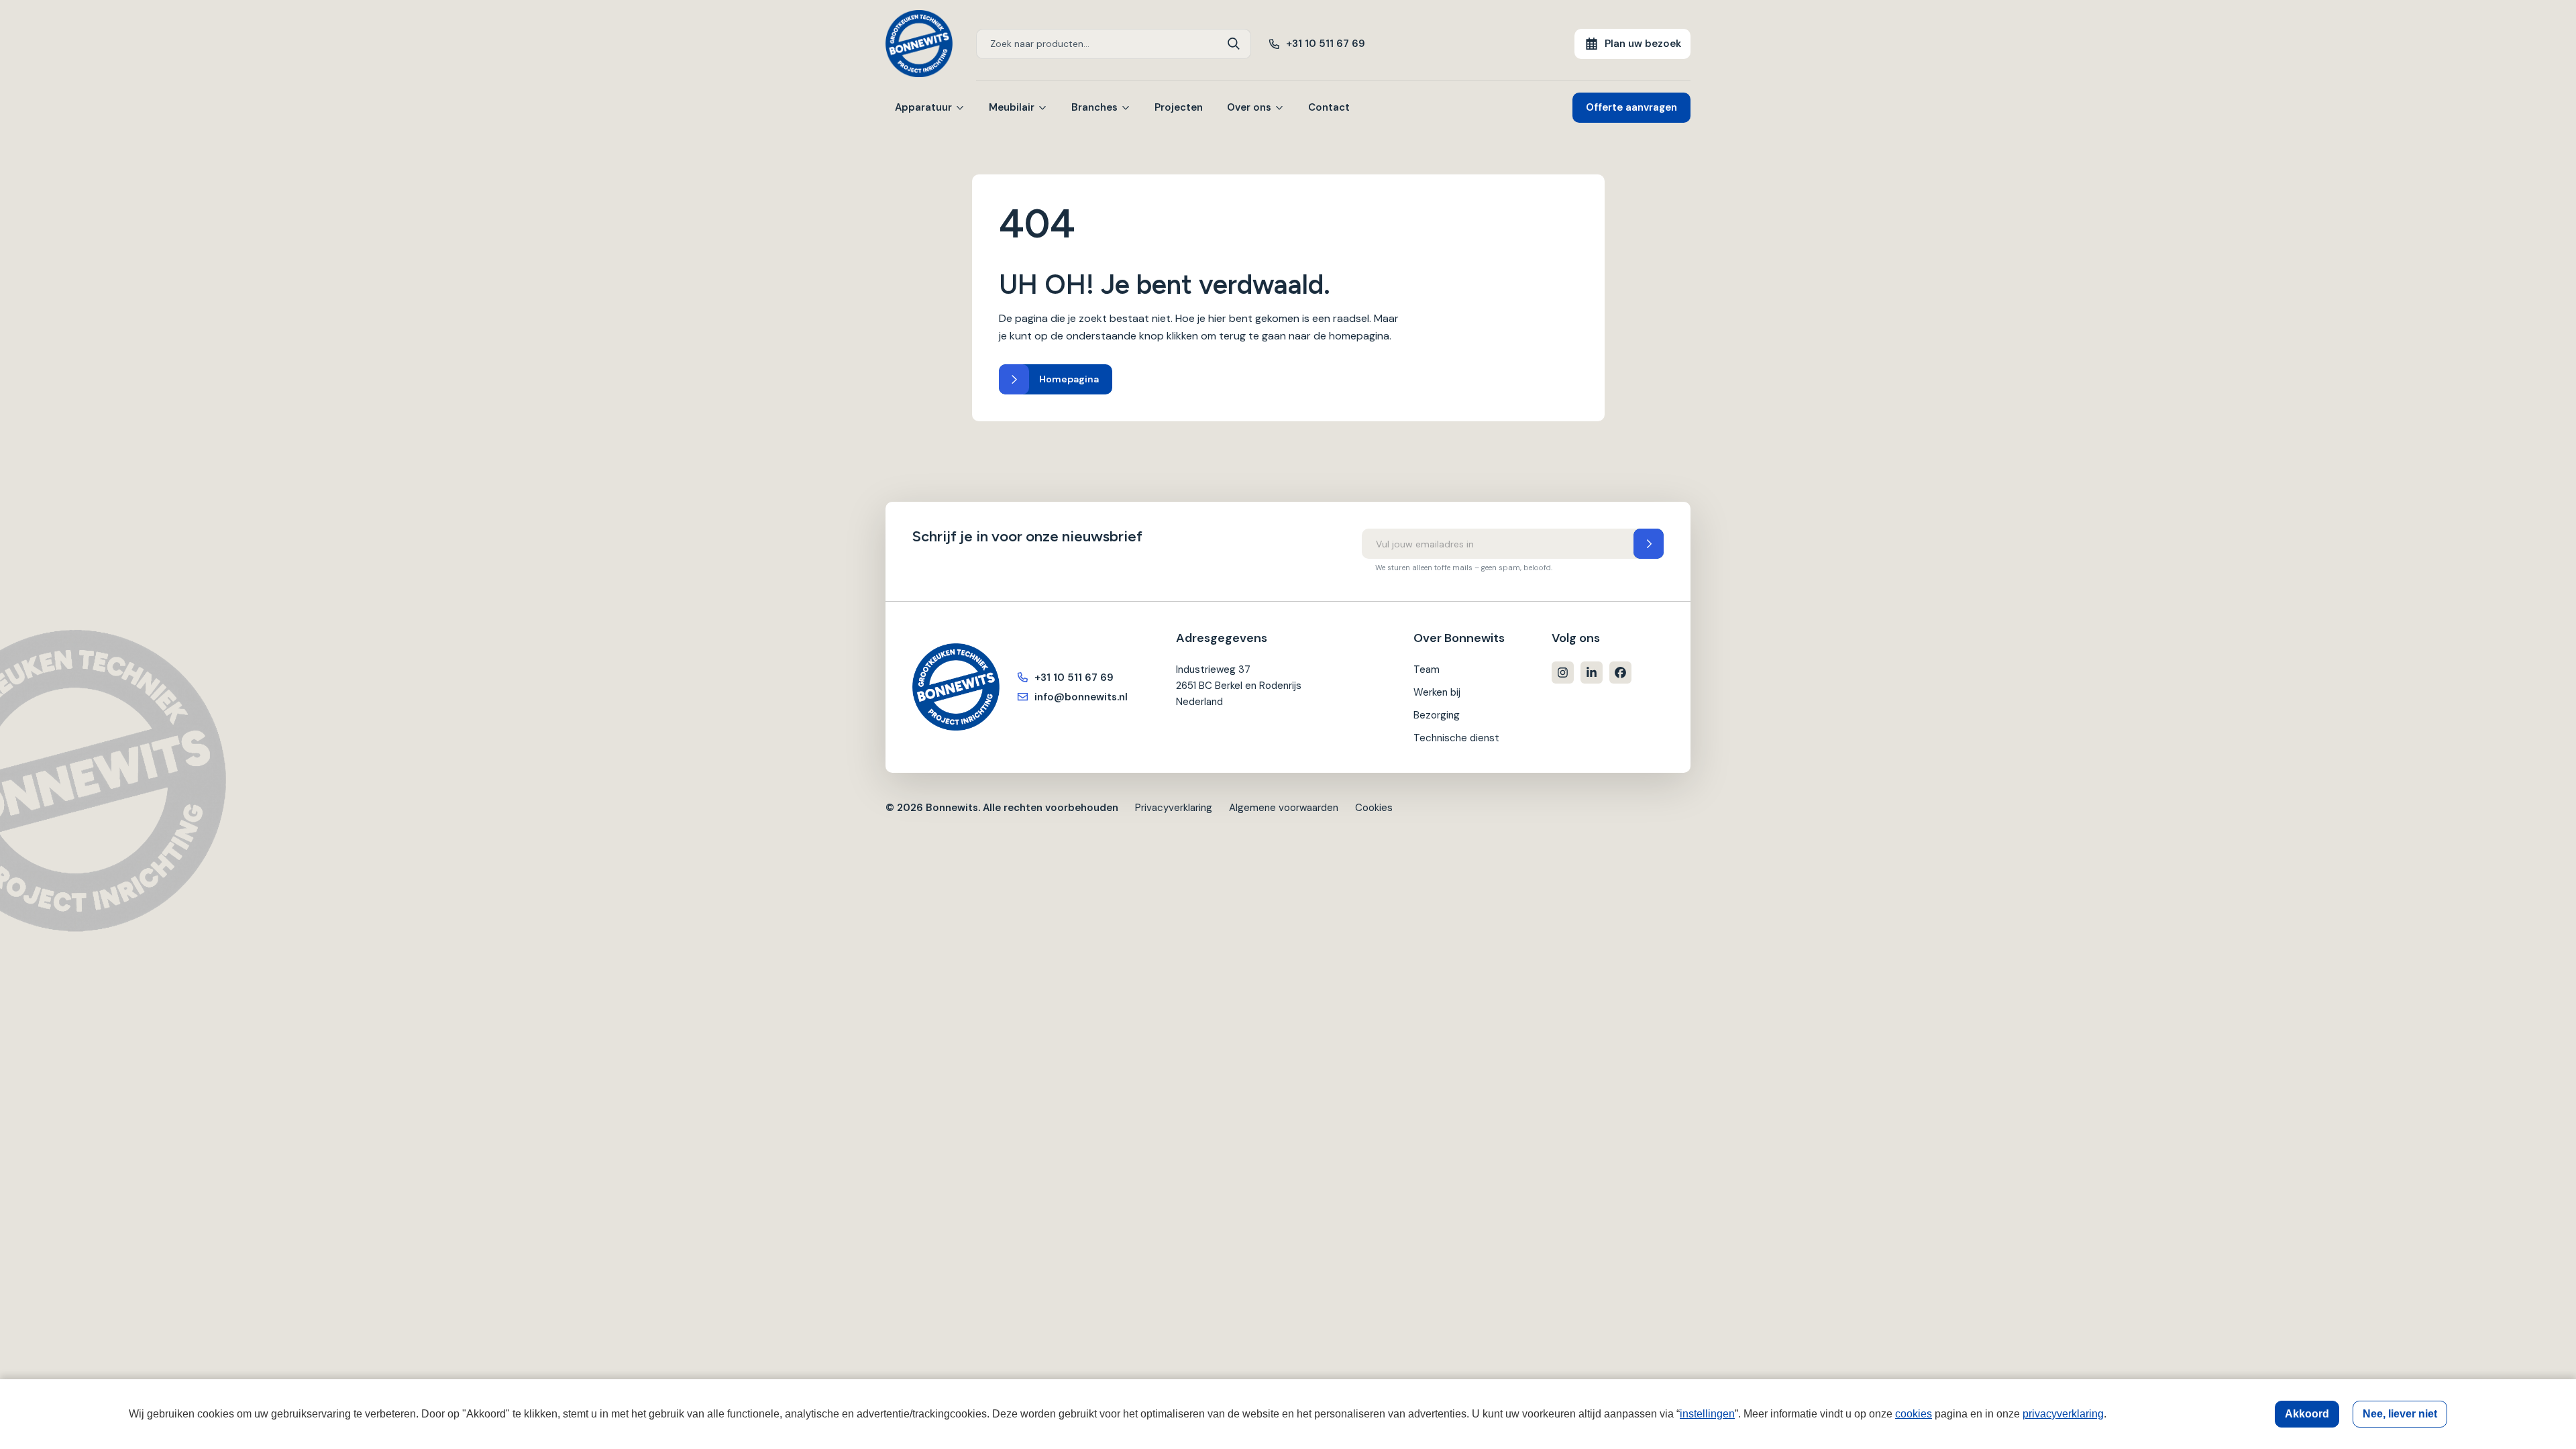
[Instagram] (1563, 673)
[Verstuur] (1649, 544)
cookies (1914, 1414)
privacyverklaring (2063, 1414)
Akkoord (2307, 1414)
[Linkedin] (1592, 673)
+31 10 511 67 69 (1326, 44)
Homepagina (1069, 379)
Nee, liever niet (2400, 1414)
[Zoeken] (1234, 44)
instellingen (1707, 1414)
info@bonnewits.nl (1081, 697)
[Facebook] (1620, 673)
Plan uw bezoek (1643, 44)
